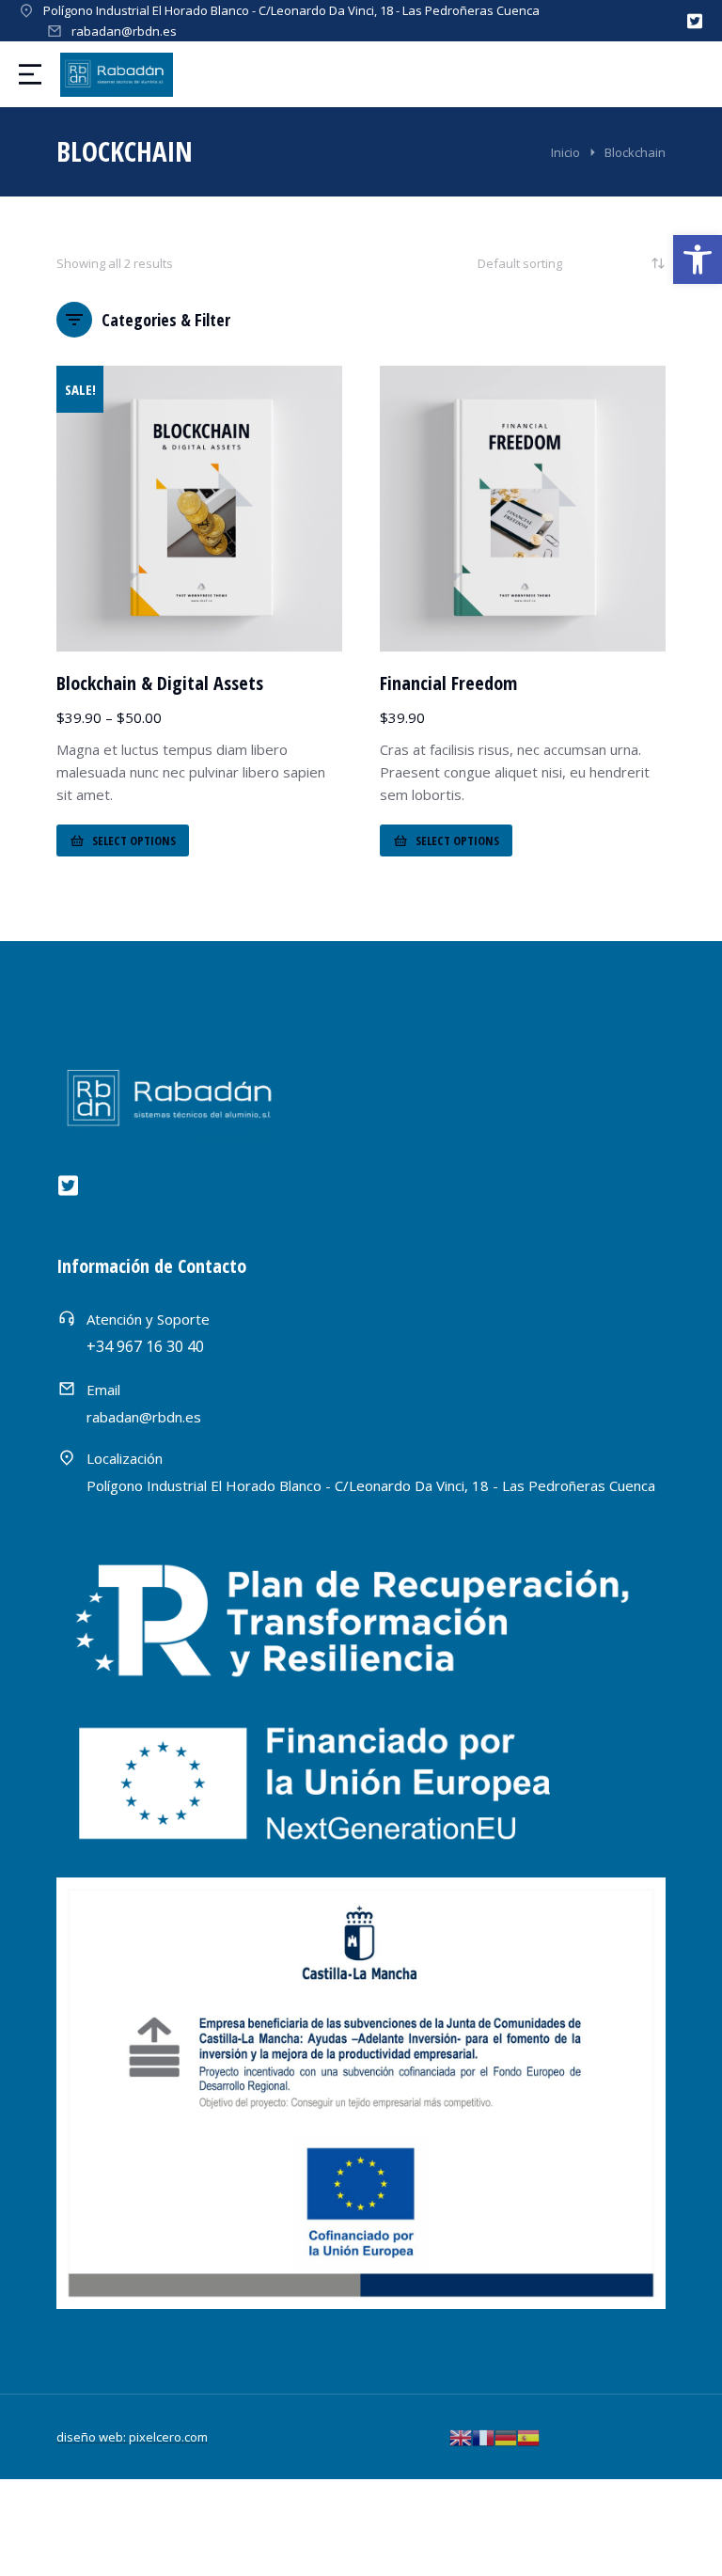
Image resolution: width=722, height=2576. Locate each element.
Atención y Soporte (148, 1319)
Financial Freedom (448, 683)
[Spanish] (528, 2436)
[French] (483, 2436)
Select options (134, 840)
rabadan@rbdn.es (124, 31)
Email (103, 1390)
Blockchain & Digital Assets (160, 683)
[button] (698, 259)
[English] (461, 2436)
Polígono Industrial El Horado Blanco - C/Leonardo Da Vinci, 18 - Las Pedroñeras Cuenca (291, 10)
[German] (506, 2436)
